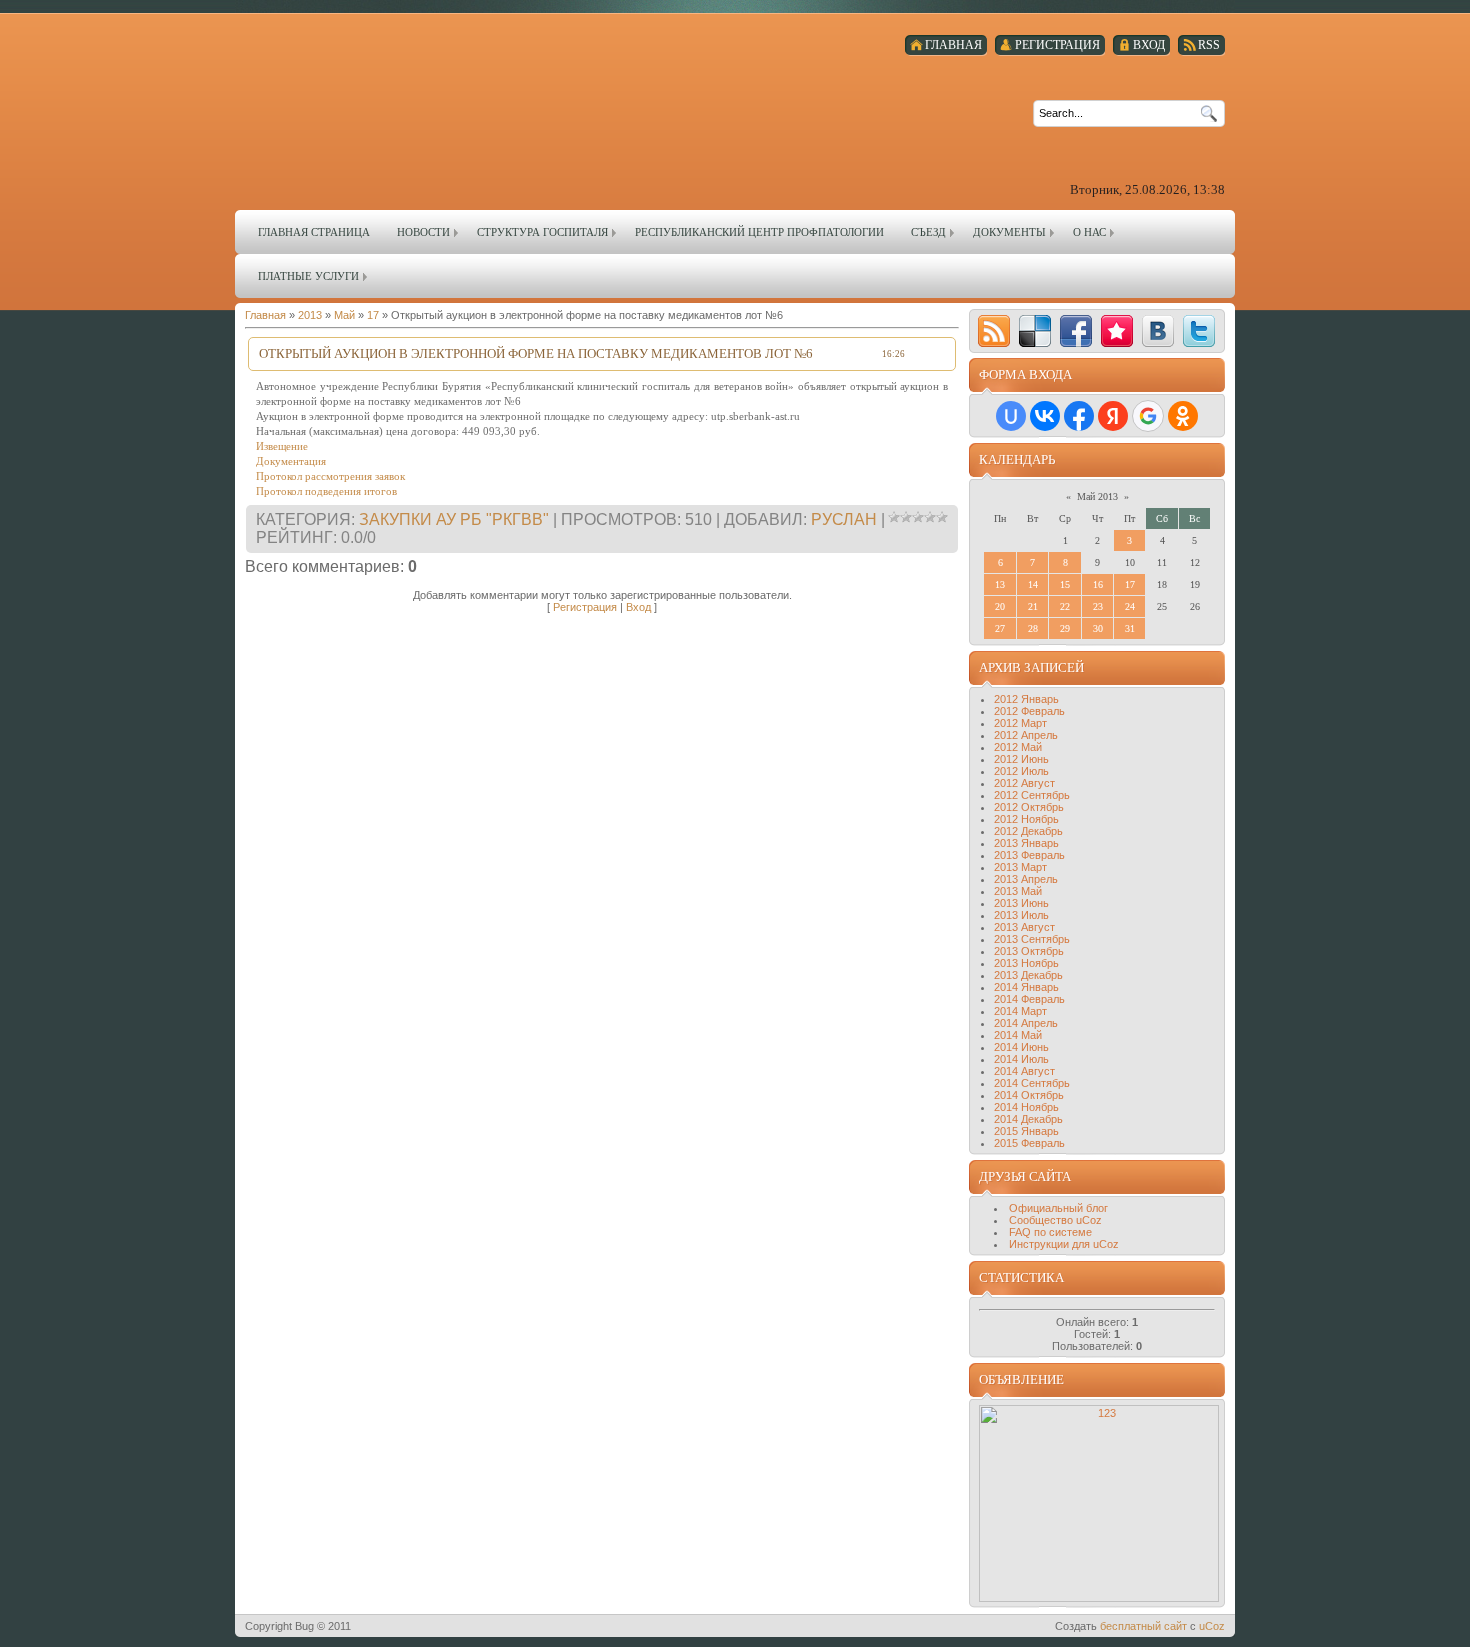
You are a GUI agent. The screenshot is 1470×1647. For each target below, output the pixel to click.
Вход (638, 607)
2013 (310, 315)
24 (1130, 606)
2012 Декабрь (1028, 831)
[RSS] (994, 331)
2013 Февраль (1029, 855)
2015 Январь (1026, 1131)
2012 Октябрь (1029, 807)
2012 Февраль (1029, 711)
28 (1033, 628)
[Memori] (1117, 331)
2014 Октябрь (1029, 1095)
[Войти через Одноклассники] (1183, 416)
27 (1000, 628)
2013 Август (1024, 927)
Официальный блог (1058, 1208)
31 (1130, 628)
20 (1000, 606)
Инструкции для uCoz (1064, 1244)
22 (1065, 606)
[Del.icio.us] (1035, 331)
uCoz (1212, 1626)
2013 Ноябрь (1026, 963)
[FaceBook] (1076, 331)
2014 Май (1018, 1035)
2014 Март (1020, 1011)
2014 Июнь (1021, 1047)
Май (344, 315)
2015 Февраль (1029, 1143)
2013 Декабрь (1028, 975)
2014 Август (1024, 1071)
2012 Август (1024, 783)
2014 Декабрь (1028, 1119)
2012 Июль (1021, 771)
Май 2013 (1097, 496)
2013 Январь (1026, 843)
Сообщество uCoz (1055, 1220)
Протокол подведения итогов (326, 491)
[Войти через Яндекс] (1113, 416)
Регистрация (585, 607)
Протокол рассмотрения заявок (330, 476)
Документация (291, 461)
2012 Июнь (1021, 759)
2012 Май (1018, 747)
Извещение (282, 446)
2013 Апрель (1026, 879)
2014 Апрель (1026, 1023)
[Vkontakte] (1158, 331)
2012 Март (1020, 723)
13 (1000, 584)
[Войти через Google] (1148, 416)
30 (1098, 628)
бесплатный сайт (1143, 1626)
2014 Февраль (1029, 999)
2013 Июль (1021, 915)
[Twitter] (1199, 331)
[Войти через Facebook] (1079, 416)
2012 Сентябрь (1032, 795)
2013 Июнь (1021, 903)
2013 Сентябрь (1032, 939)
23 (1098, 606)
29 (1065, 628)
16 (1098, 584)
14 (1033, 584)
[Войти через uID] (1011, 416)
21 (1033, 606)
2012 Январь (1026, 699)
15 (1065, 584)
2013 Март (1020, 867)
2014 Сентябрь (1032, 1083)
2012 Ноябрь (1026, 819)
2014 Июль (1021, 1059)
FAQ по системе (1050, 1232)
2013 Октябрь (1029, 951)
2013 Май (1018, 891)
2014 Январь (1026, 987)
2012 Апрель (1026, 735)
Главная (265, 315)
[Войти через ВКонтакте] (1045, 416)
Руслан (844, 519)
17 (373, 315)
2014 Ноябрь (1026, 1107)
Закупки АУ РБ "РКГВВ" (454, 519)
